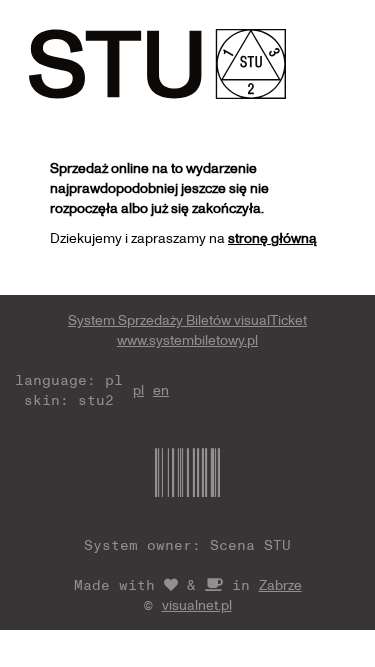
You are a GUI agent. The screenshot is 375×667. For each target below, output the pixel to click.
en (161, 389)
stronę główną (272, 237)
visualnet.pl (197, 604)
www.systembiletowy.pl (187, 339)
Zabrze (280, 584)
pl (138, 389)
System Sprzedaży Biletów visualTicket (187, 319)
